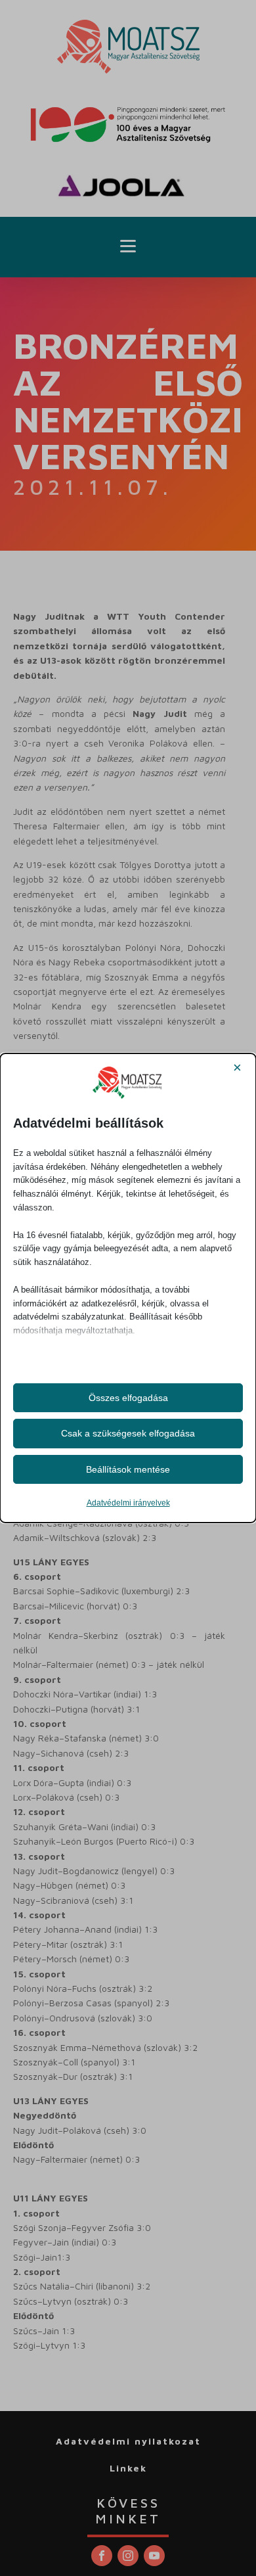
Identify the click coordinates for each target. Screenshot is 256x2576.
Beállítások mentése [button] (128, 1469)
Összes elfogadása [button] (128, 1398)
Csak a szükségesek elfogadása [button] (128, 1433)
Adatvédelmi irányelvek (128, 1503)
